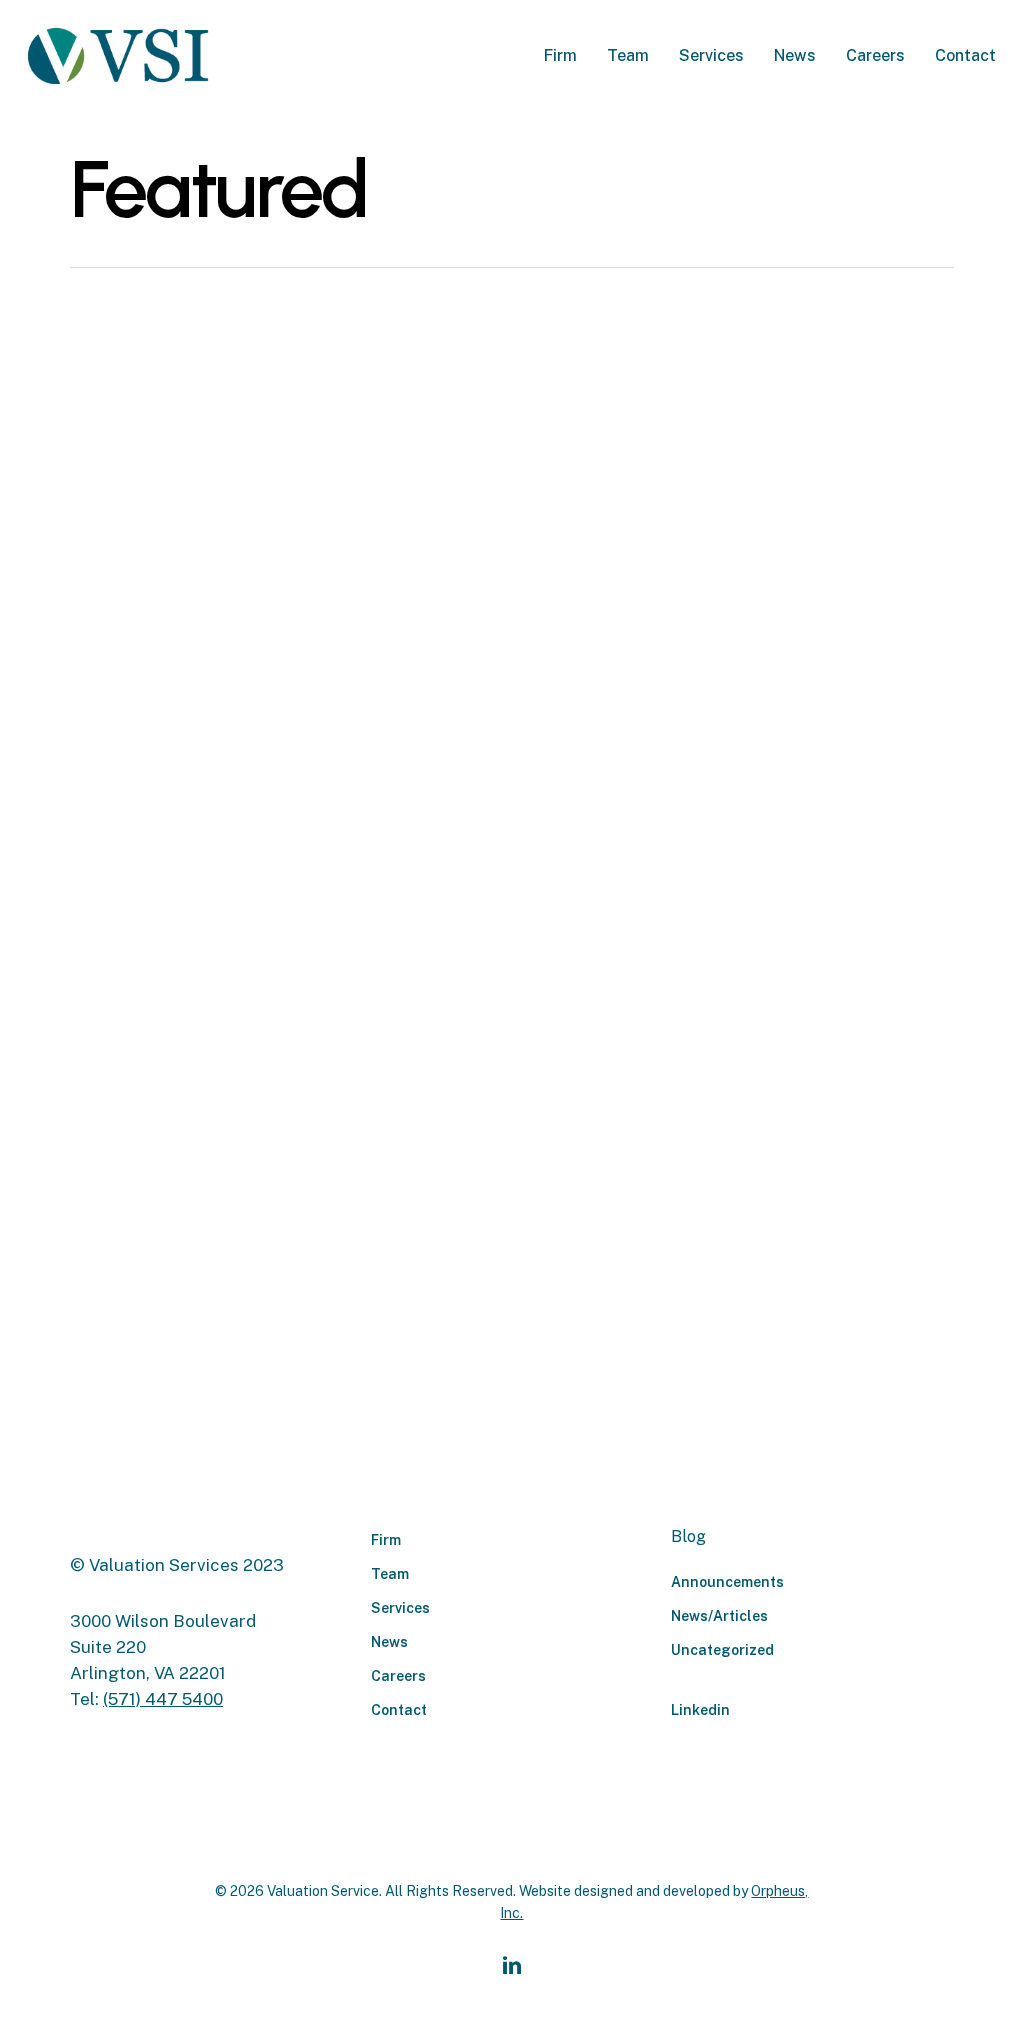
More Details (264, 446)
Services (400, 1608)
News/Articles (719, 1616)
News (389, 1642)
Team (390, 1574)
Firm (386, 1540)
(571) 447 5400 (163, 1699)
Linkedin (700, 1710)
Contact (399, 1710)
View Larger (148, 446)
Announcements (727, 1582)
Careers (398, 1676)
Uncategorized (722, 1650)
